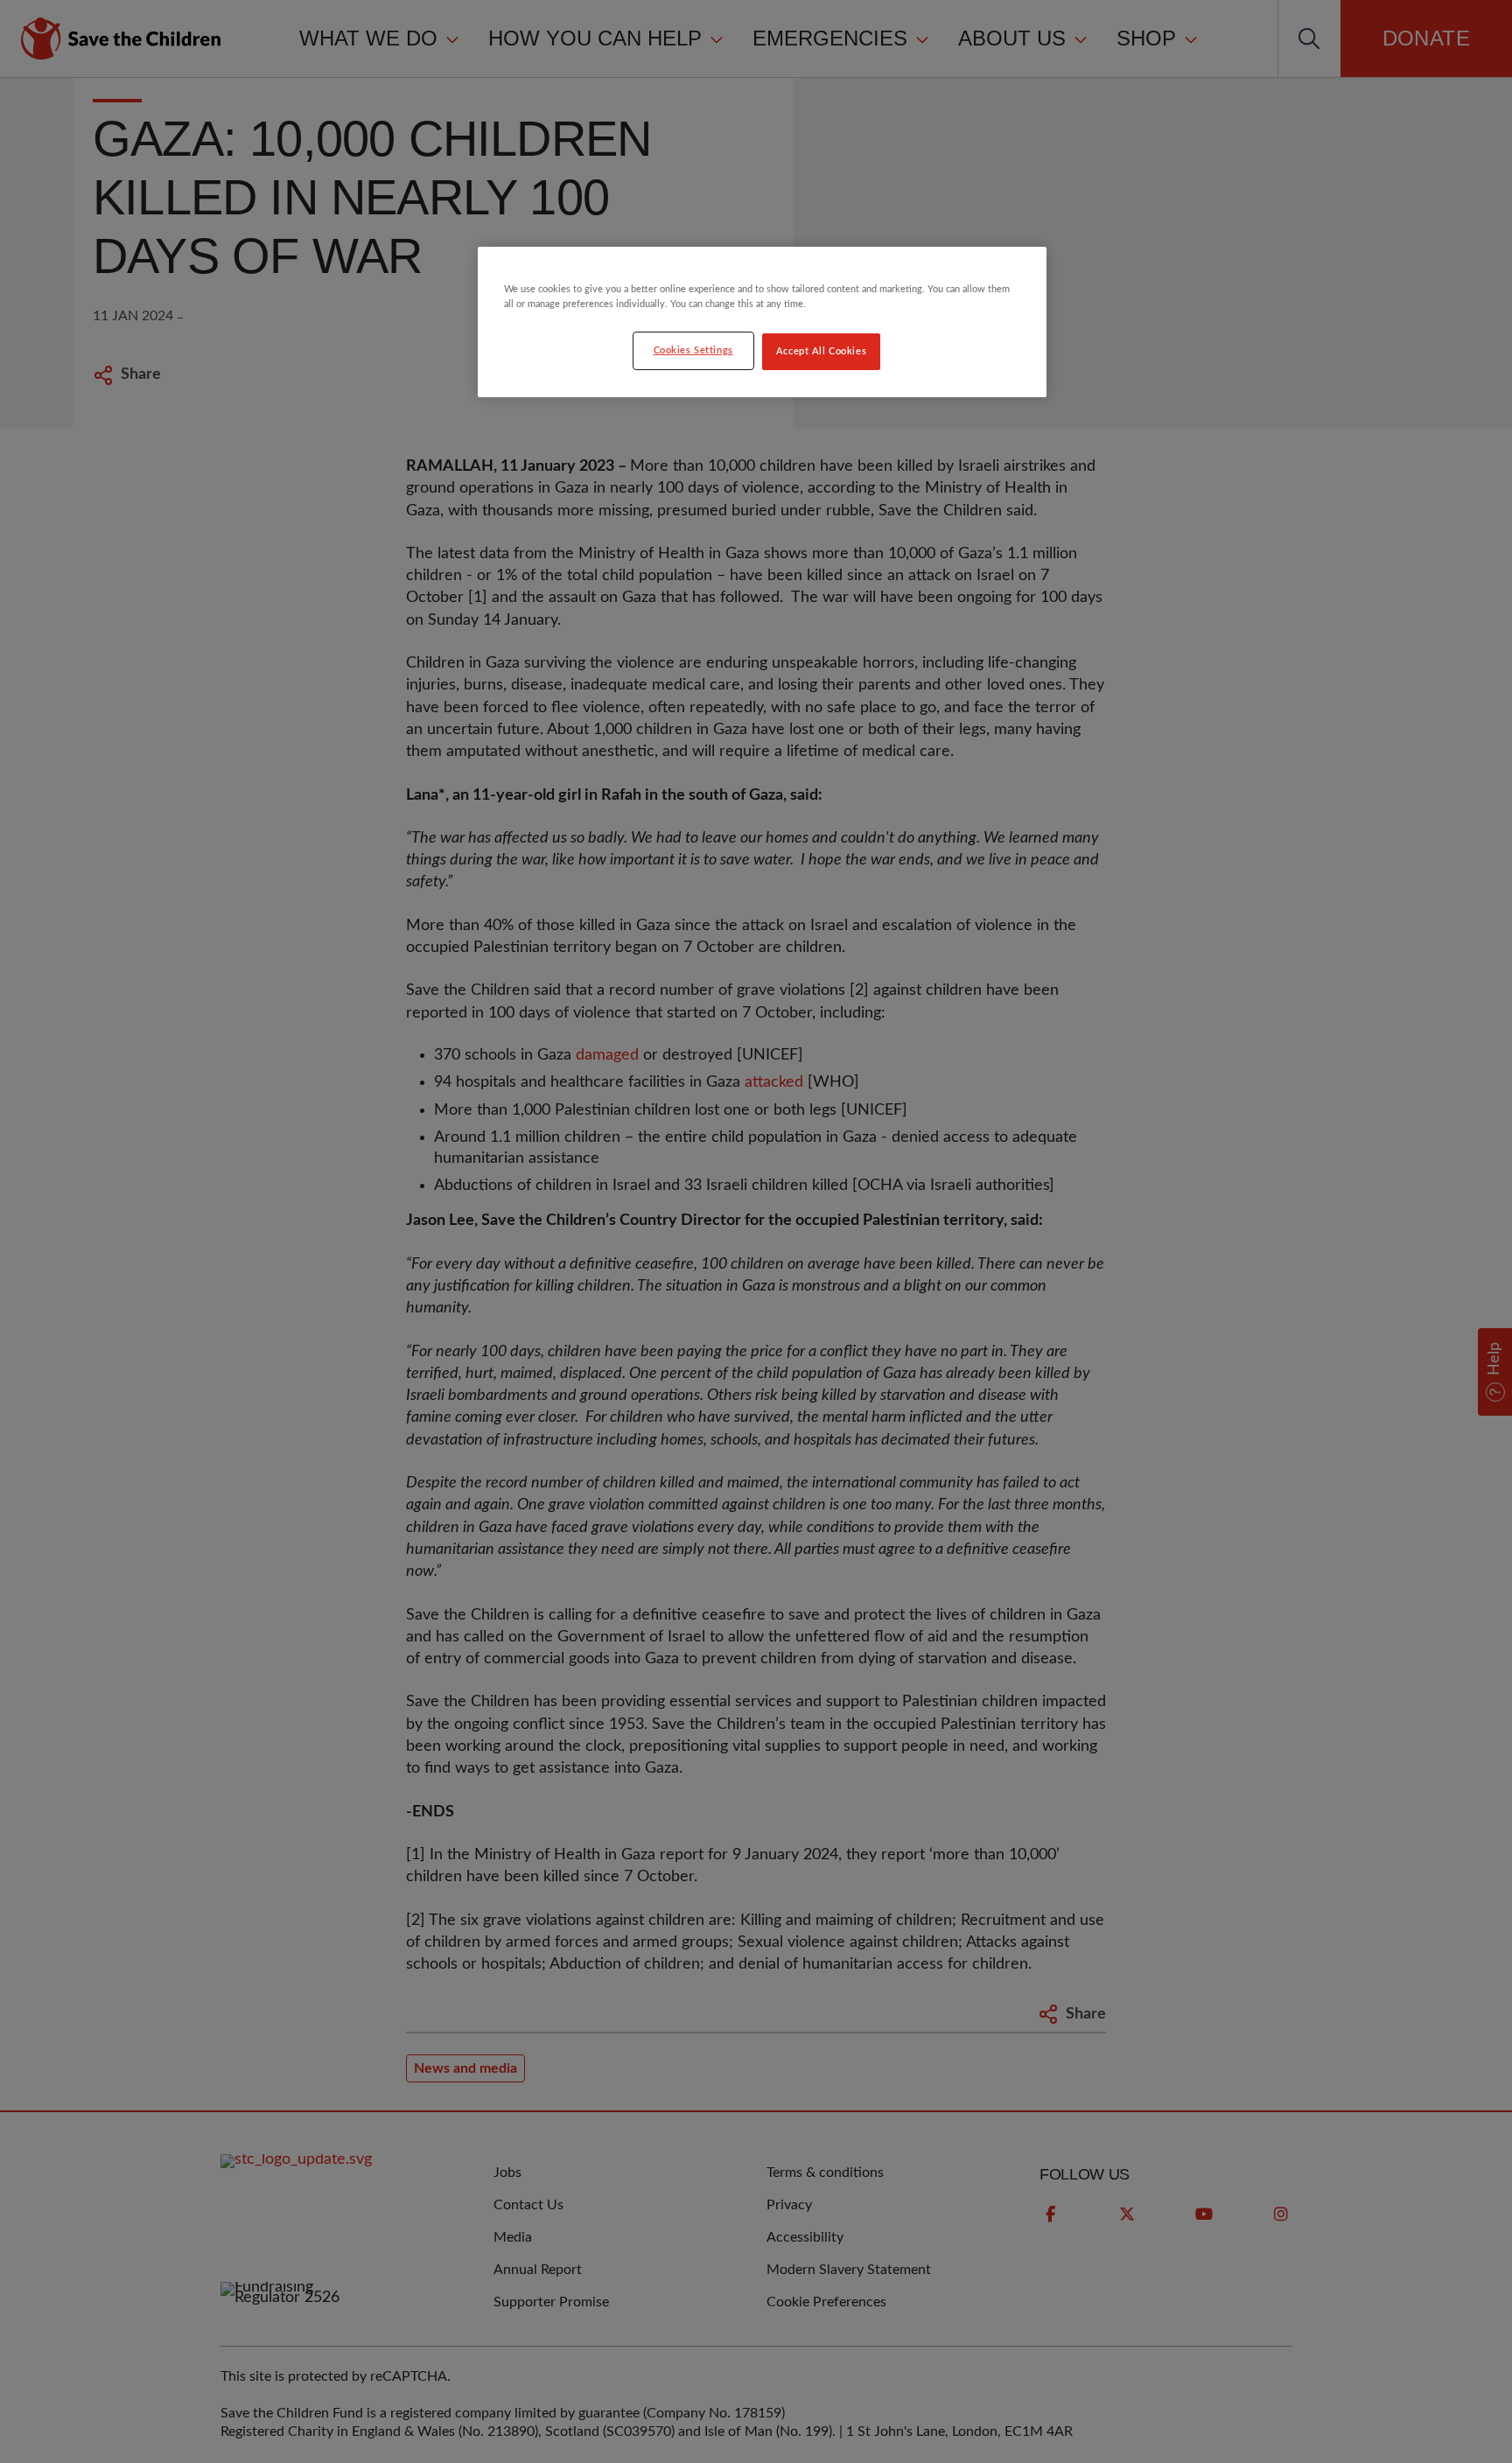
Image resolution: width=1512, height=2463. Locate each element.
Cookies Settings (693, 350)
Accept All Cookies (821, 351)
